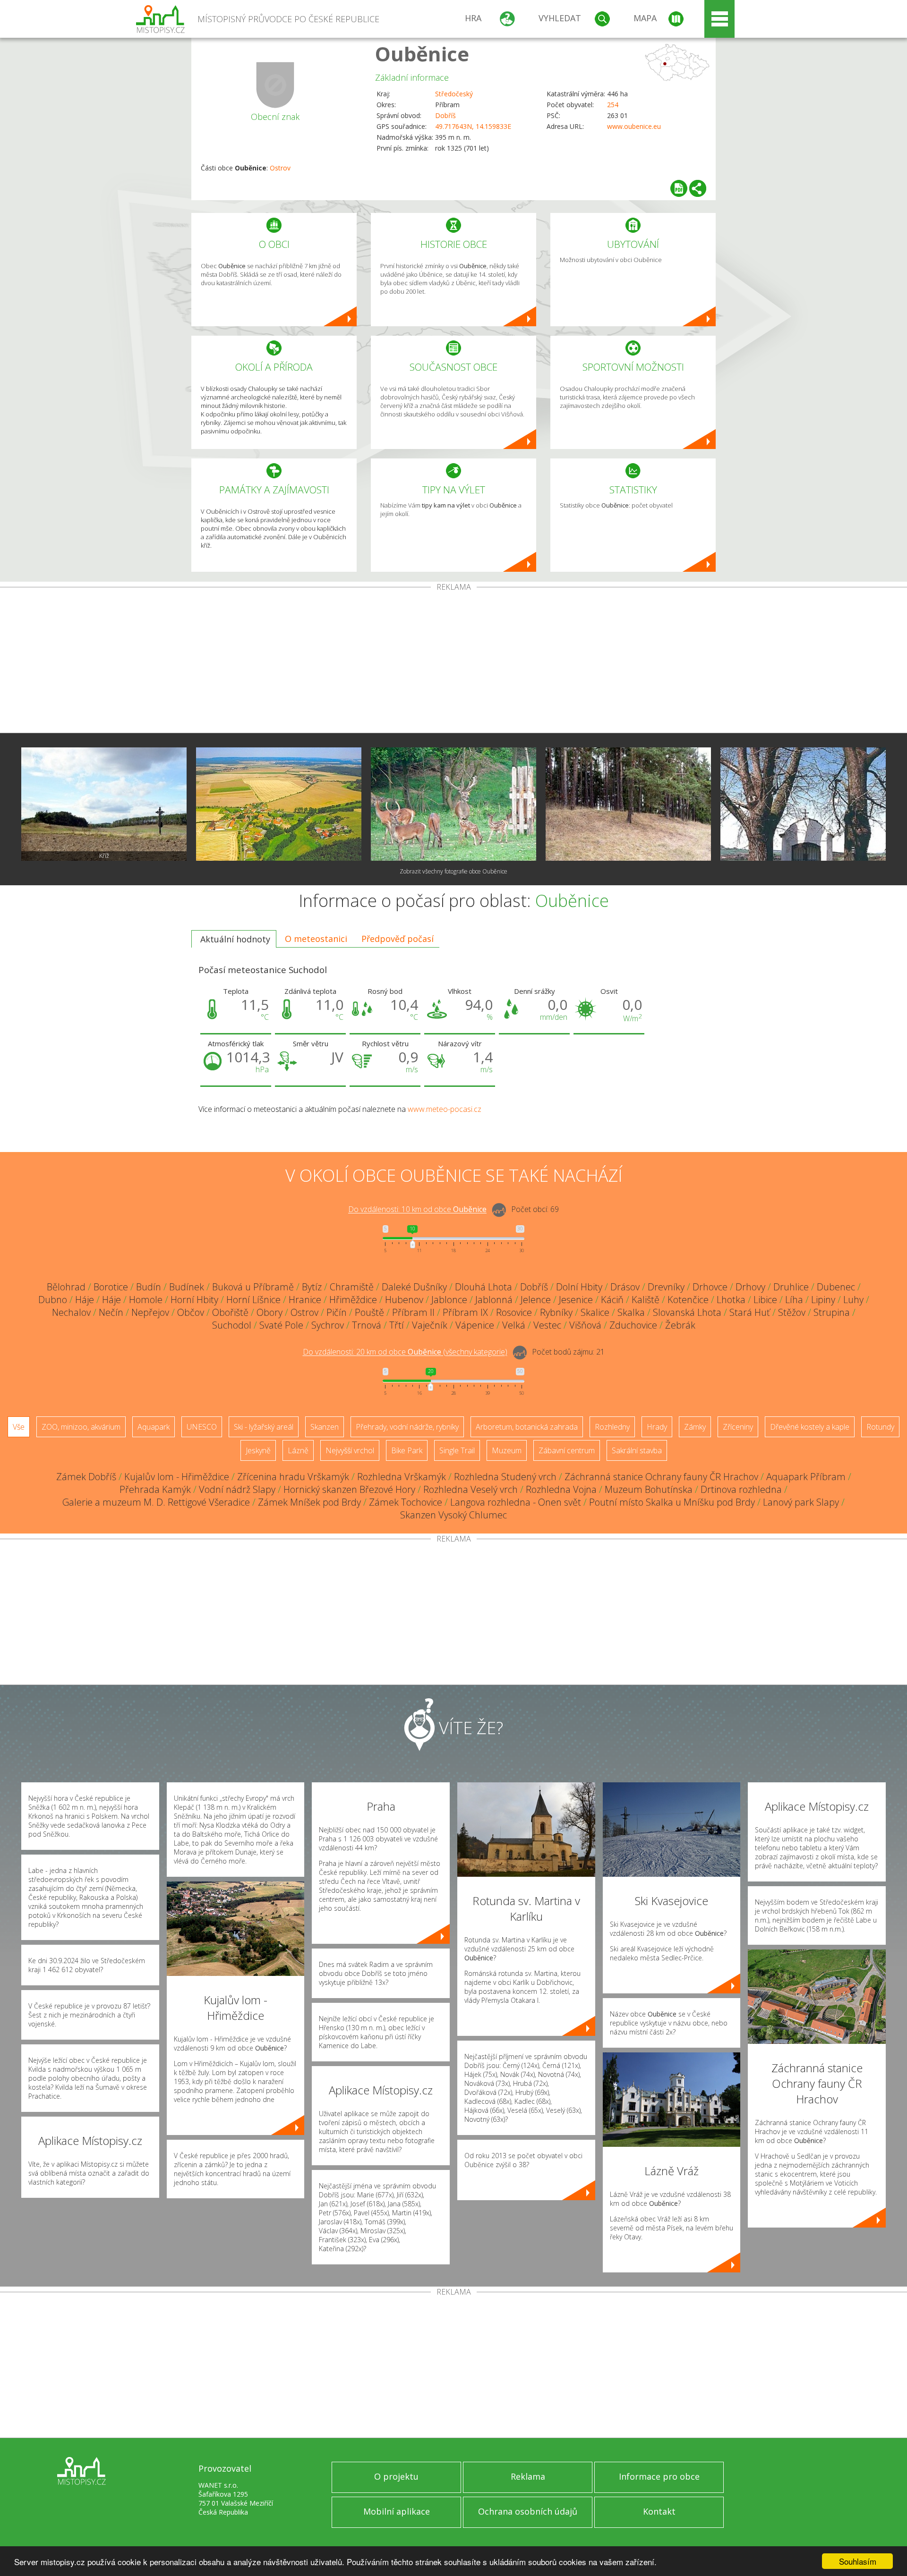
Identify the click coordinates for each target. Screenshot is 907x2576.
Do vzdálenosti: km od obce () (405, 1352)
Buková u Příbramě (253, 1287)
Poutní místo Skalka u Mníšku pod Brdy (672, 1502)
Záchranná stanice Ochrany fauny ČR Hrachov (661, 1477)
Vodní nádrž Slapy (237, 1489)
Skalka (631, 1312)
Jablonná (494, 1300)
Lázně (298, 1450)
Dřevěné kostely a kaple (810, 1427)
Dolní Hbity (579, 1287)
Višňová (585, 1325)
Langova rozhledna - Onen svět (516, 1502)
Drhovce (710, 1287)
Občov (191, 1312)
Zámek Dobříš (86, 1477)
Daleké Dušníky (414, 1287)
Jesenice (576, 1300)
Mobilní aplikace (397, 2511)
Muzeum (507, 1450)
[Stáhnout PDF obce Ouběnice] (679, 188)
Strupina (832, 1312)
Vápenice (475, 1325)
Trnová (367, 1325)
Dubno (53, 1300)
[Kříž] (104, 804)
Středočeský (454, 94)
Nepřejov (150, 1312)
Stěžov (792, 1312)
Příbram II (413, 1312)
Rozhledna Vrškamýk (402, 1477)
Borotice (111, 1287)
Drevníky (666, 1287)
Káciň (612, 1300)
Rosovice (514, 1312)
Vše (19, 1427)
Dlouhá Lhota (483, 1287)
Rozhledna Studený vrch (505, 1477)
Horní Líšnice (253, 1300)
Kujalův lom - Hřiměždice (177, 1477)
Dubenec (836, 1287)
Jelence (536, 1300)
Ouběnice (422, 54)
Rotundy (880, 1427)
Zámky (695, 1427)
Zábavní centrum (567, 1450)
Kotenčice (688, 1300)
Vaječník (430, 1325)
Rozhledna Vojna (561, 1489)
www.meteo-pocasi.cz (445, 1109)
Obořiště (230, 1312)
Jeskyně (258, 1450)
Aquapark (154, 1427)
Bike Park (407, 1450)
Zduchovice (633, 1325)
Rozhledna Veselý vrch (471, 1489)
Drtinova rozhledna (741, 1489)
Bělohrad (66, 1287)
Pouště (369, 1312)
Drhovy (750, 1287)
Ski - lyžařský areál (264, 1427)
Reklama (528, 2476)
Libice (765, 1300)
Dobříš (445, 115)
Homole (146, 1300)
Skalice (595, 1312)
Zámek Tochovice (406, 1502)
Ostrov (280, 168)
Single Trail (457, 1450)
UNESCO (202, 1427)
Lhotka (731, 1300)
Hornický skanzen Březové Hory (349, 1489)
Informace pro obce (659, 2476)
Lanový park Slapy (801, 1502)
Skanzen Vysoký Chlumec (453, 1515)
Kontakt (659, 2511)
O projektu (396, 2476)
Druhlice (791, 1287)
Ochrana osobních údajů (528, 2511)
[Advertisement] (453, 662)
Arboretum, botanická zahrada (527, 1427)
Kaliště (646, 1300)
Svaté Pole (281, 1325)
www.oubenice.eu (634, 126)
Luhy (853, 1300)
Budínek (187, 1287)
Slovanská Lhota (687, 1312)
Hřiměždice (353, 1300)
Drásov (625, 1287)
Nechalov (71, 1312)
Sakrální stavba (637, 1450)
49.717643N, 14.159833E (473, 126)
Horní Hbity (194, 1300)
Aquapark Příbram (806, 1477)
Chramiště (352, 1287)
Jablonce (449, 1300)
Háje (85, 1300)
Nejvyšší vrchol (350, 1450)
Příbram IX (465, 1312)
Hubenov (404, 1300)
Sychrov (328, 1325)
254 (613, 105)
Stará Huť (750, 1312)
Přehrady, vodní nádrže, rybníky (407, 1427)
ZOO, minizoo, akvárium (81, 1427)
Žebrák (680, 1325)
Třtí (397, 1325)
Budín (149, 1287)
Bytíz (312, 1287)
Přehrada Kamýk (155, 1489)
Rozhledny (612, 1427)
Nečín (111, 1312)
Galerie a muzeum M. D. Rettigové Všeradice (156, 1502)
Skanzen (325, 1427)
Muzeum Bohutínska (649, 1489)
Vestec (547, 1325)
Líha (794, 1300)
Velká (514, 1325)
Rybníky (556, 1312)
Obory (270, 1312)
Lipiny (823, 1300)
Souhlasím (858, 2561)
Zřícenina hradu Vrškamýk (293, 1477)
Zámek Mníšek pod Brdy (309, 1502)
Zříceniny (738, 1427)
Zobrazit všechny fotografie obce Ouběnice (453, 871)
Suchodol (232, 1325)
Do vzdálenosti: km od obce (417, 1210)
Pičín (337, 1312)
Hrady (657, 1427)
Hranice (305, 1300)
